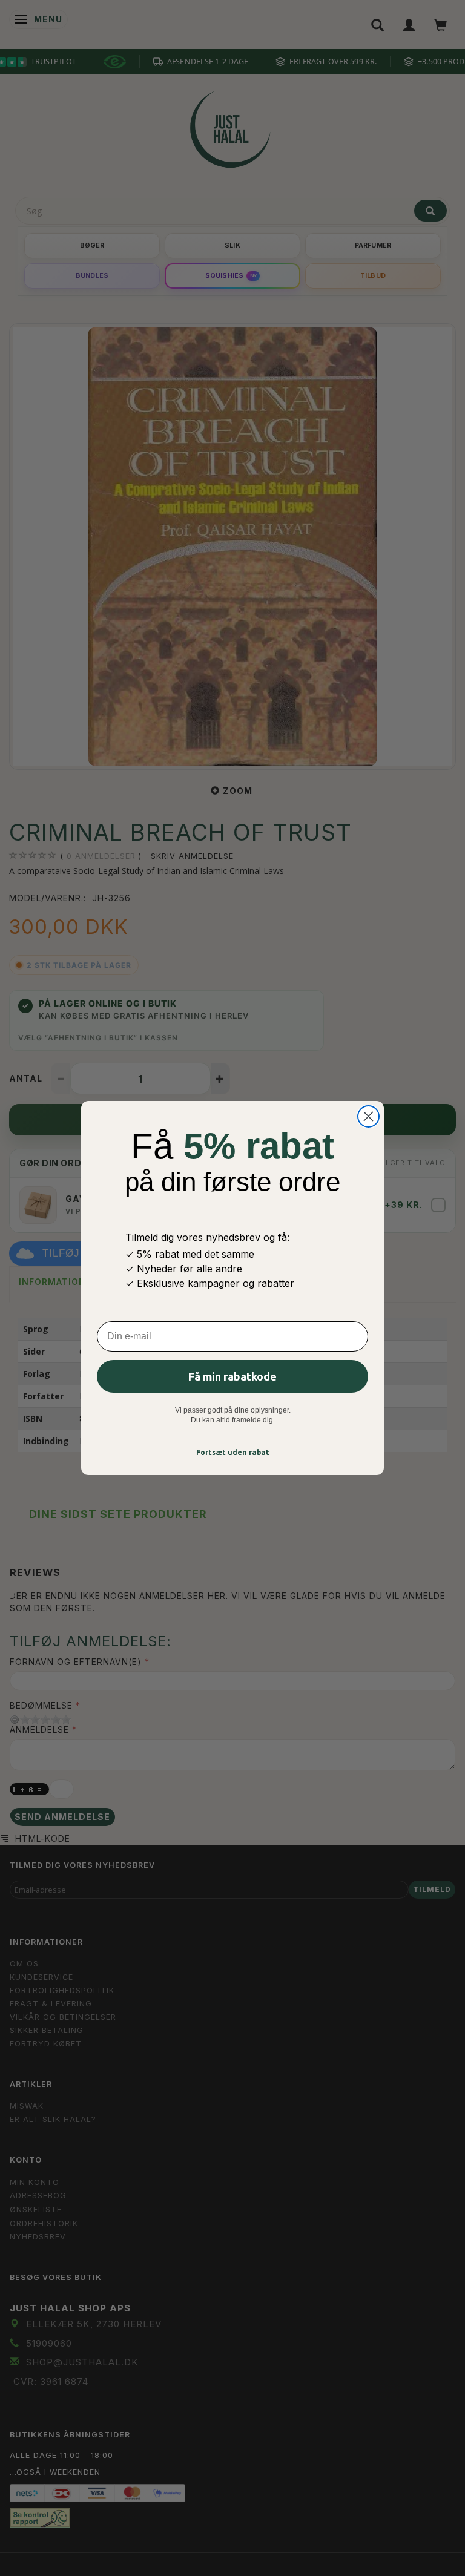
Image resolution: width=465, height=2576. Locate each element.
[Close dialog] (368, 1116)
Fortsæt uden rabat (233, 1452)
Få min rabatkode (232, 1376)
